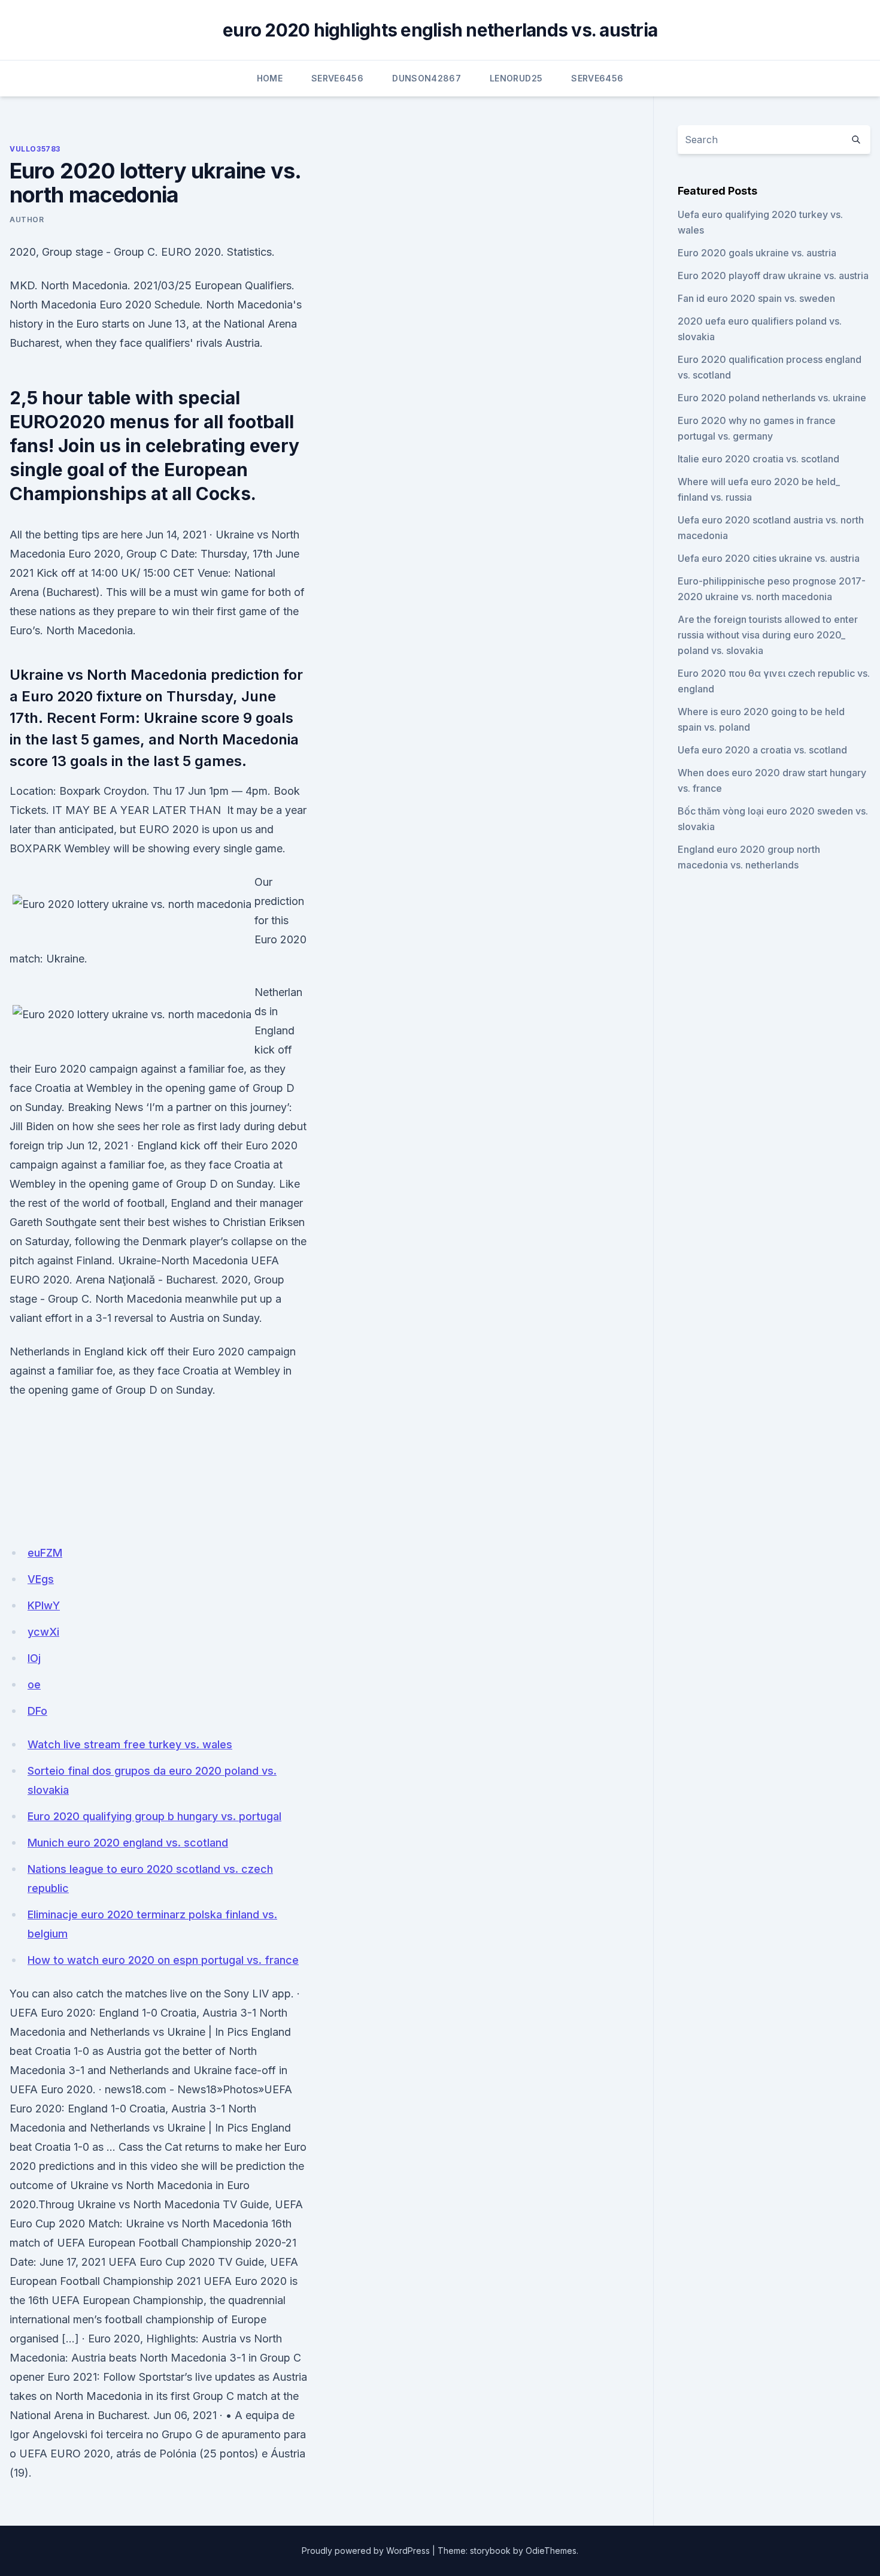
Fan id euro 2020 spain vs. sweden (756, 298)
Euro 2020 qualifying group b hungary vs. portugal (154, 1816)
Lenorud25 (516, 78)
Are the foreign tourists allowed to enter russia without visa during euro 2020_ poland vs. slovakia (768, 635)
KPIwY (44, 1605)
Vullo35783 (35, 149)
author (27, 220)
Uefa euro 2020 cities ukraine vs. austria (769, 558)
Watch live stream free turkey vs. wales (130, 1744)
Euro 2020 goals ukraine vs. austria (757, 253)
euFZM (45, 1553)
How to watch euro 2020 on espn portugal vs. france (163, 1960)
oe (34, 1684)
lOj (34, 1658)
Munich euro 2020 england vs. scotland (128, 1843)
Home (270, 78)
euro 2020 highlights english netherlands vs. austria (440, 30)
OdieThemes (551, 2551)
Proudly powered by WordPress (366, 2551)
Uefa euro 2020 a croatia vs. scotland (762, 750)
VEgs (41, 1579)
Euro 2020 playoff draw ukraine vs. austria (773, 276)
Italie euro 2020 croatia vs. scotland (758, 459)
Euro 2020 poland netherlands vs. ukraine (772, 398)
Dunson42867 (427, 78)
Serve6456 (337, 78)
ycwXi (43, 1632)
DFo (37, 1711)
